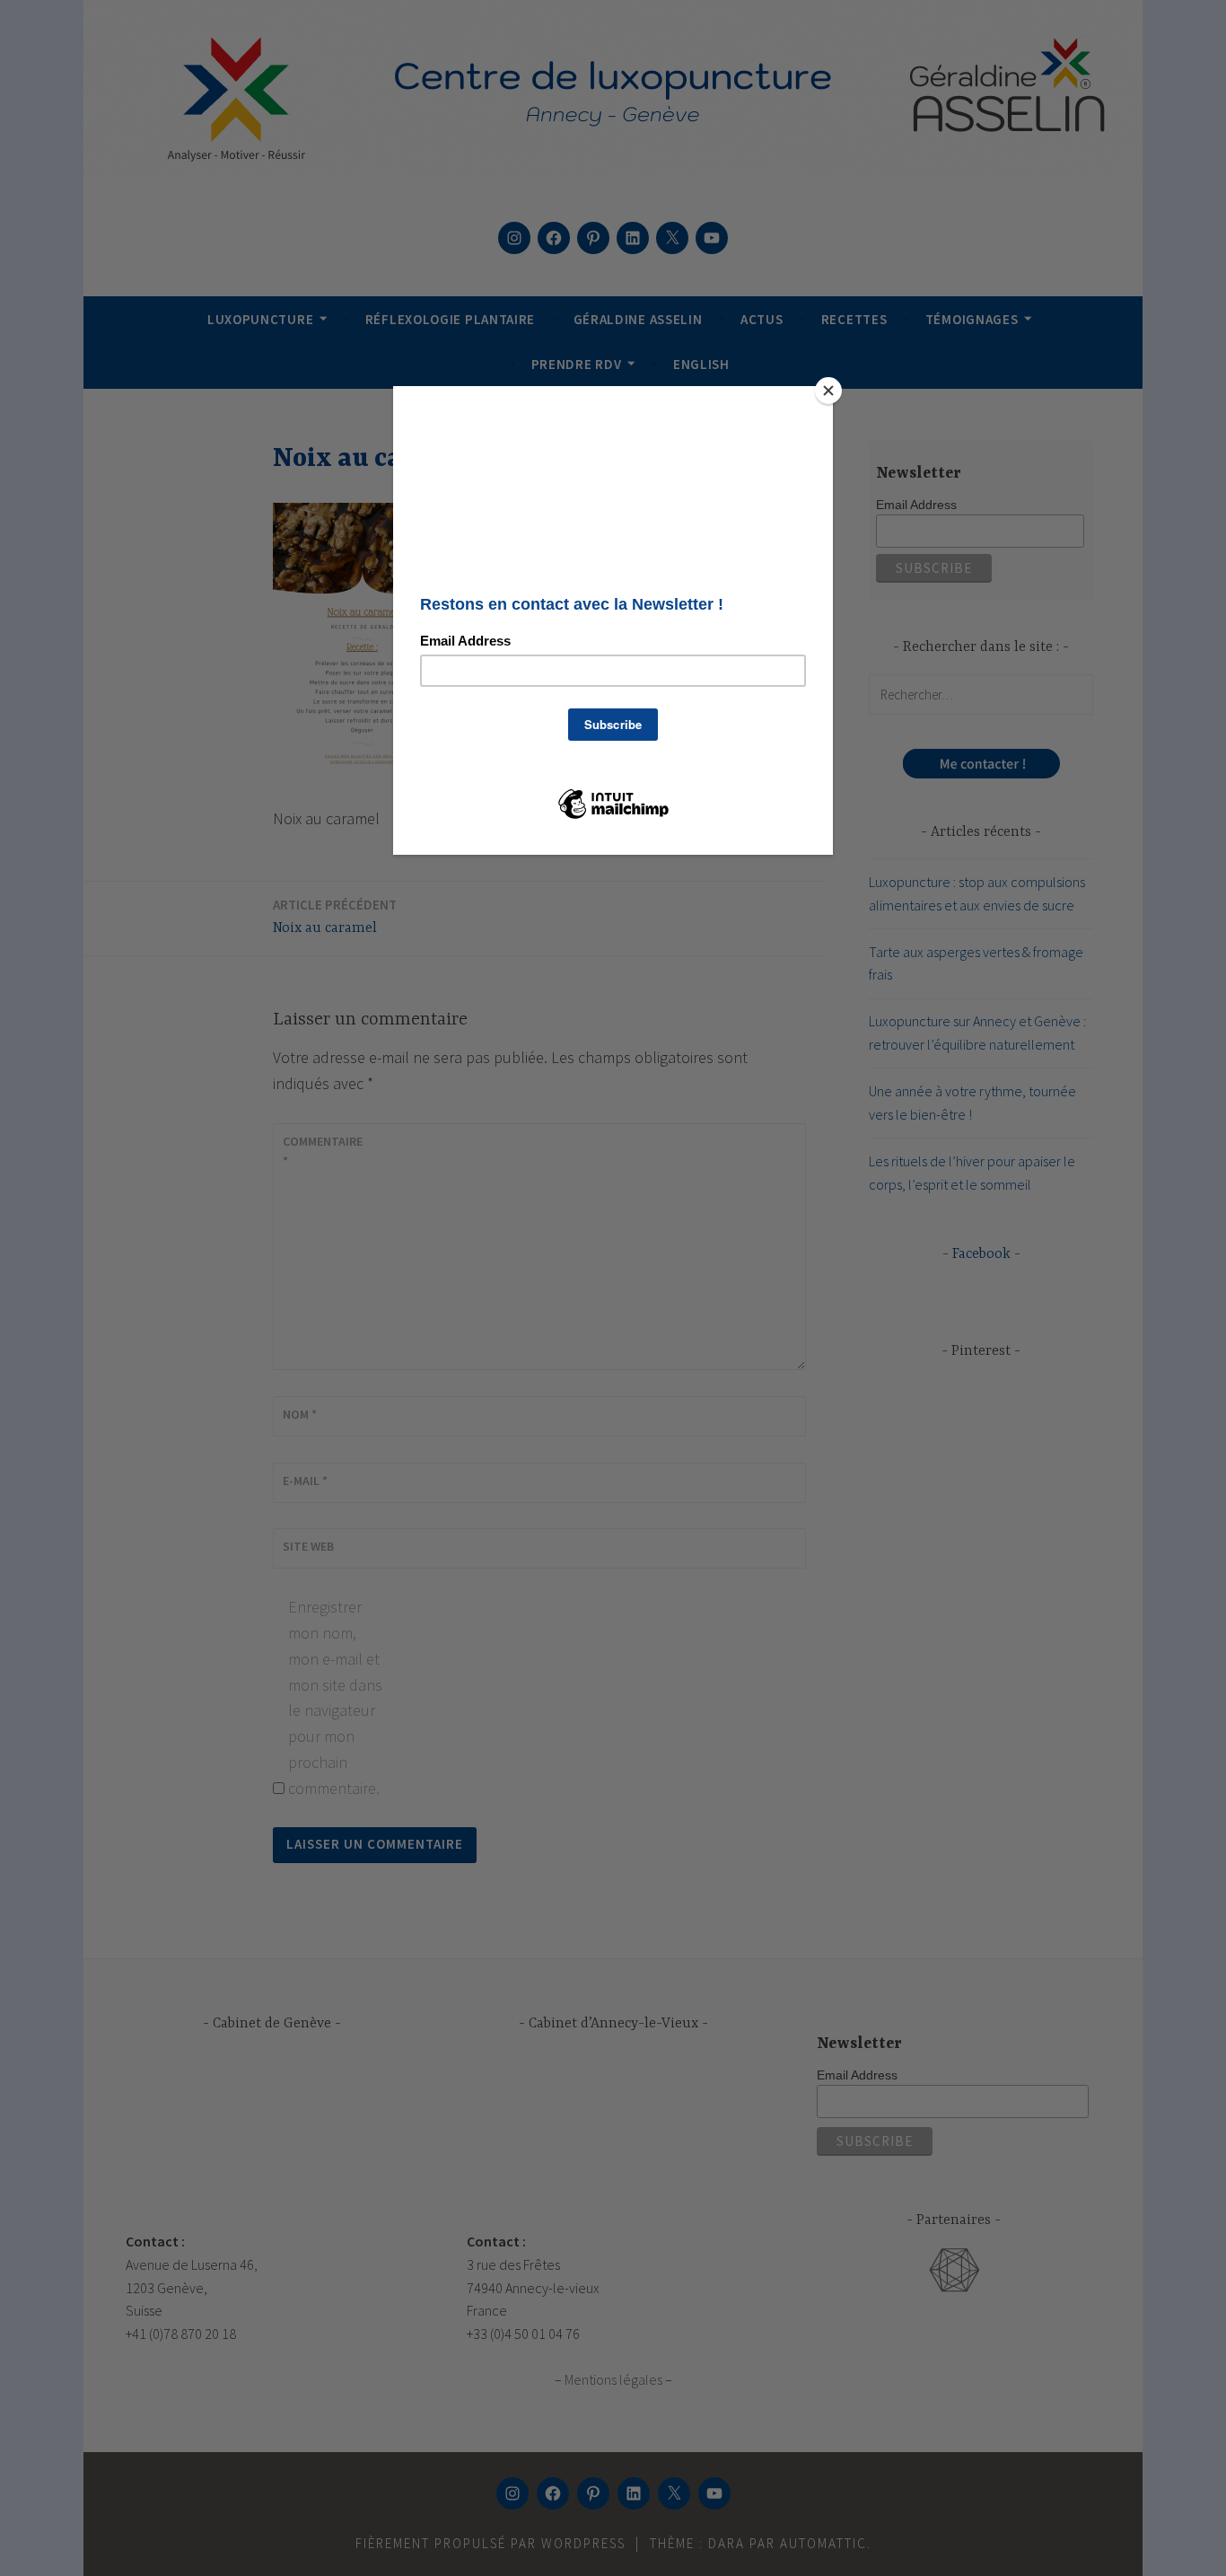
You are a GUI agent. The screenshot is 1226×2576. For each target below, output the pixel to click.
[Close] (828, 391)
